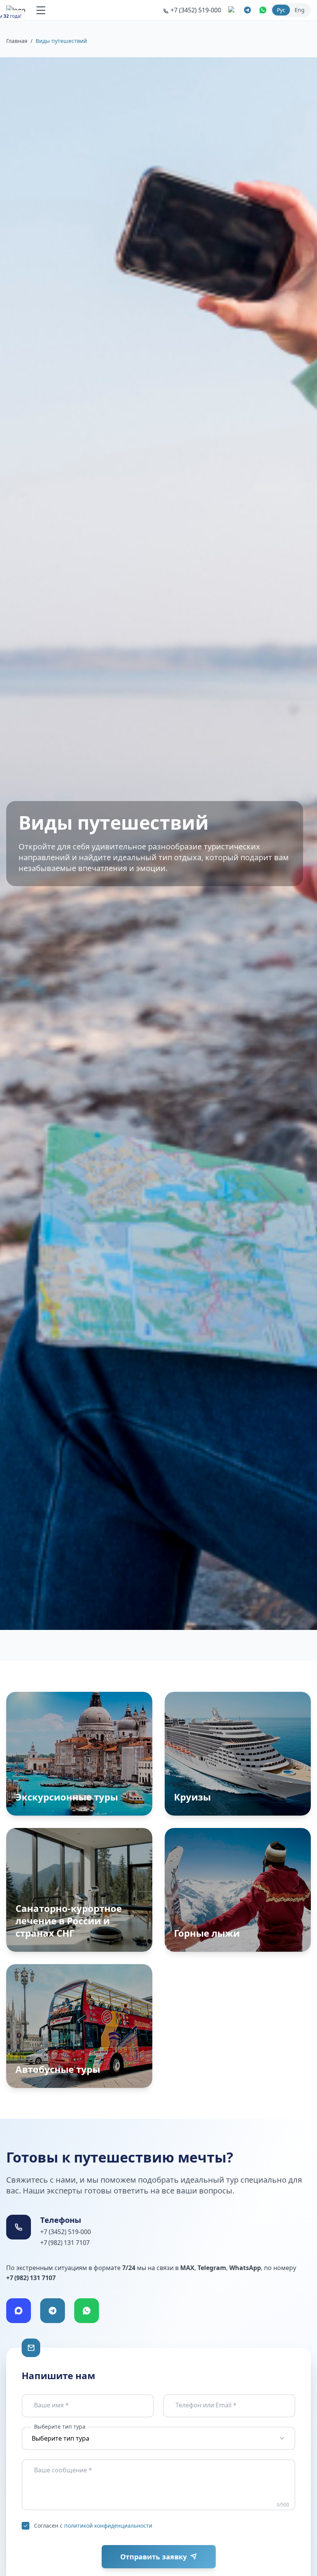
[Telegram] (53, 2311)
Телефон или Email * (206, 2405)
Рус (281, 10)
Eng (300, 10)
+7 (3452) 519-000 (66, 2232)
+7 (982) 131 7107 (65, 2243)
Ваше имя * (51, 2405)
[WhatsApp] (87, 2311)
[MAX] (19, 2311)
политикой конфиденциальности (108, 2526)
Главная (17, 41)
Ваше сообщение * (63, 2470)
